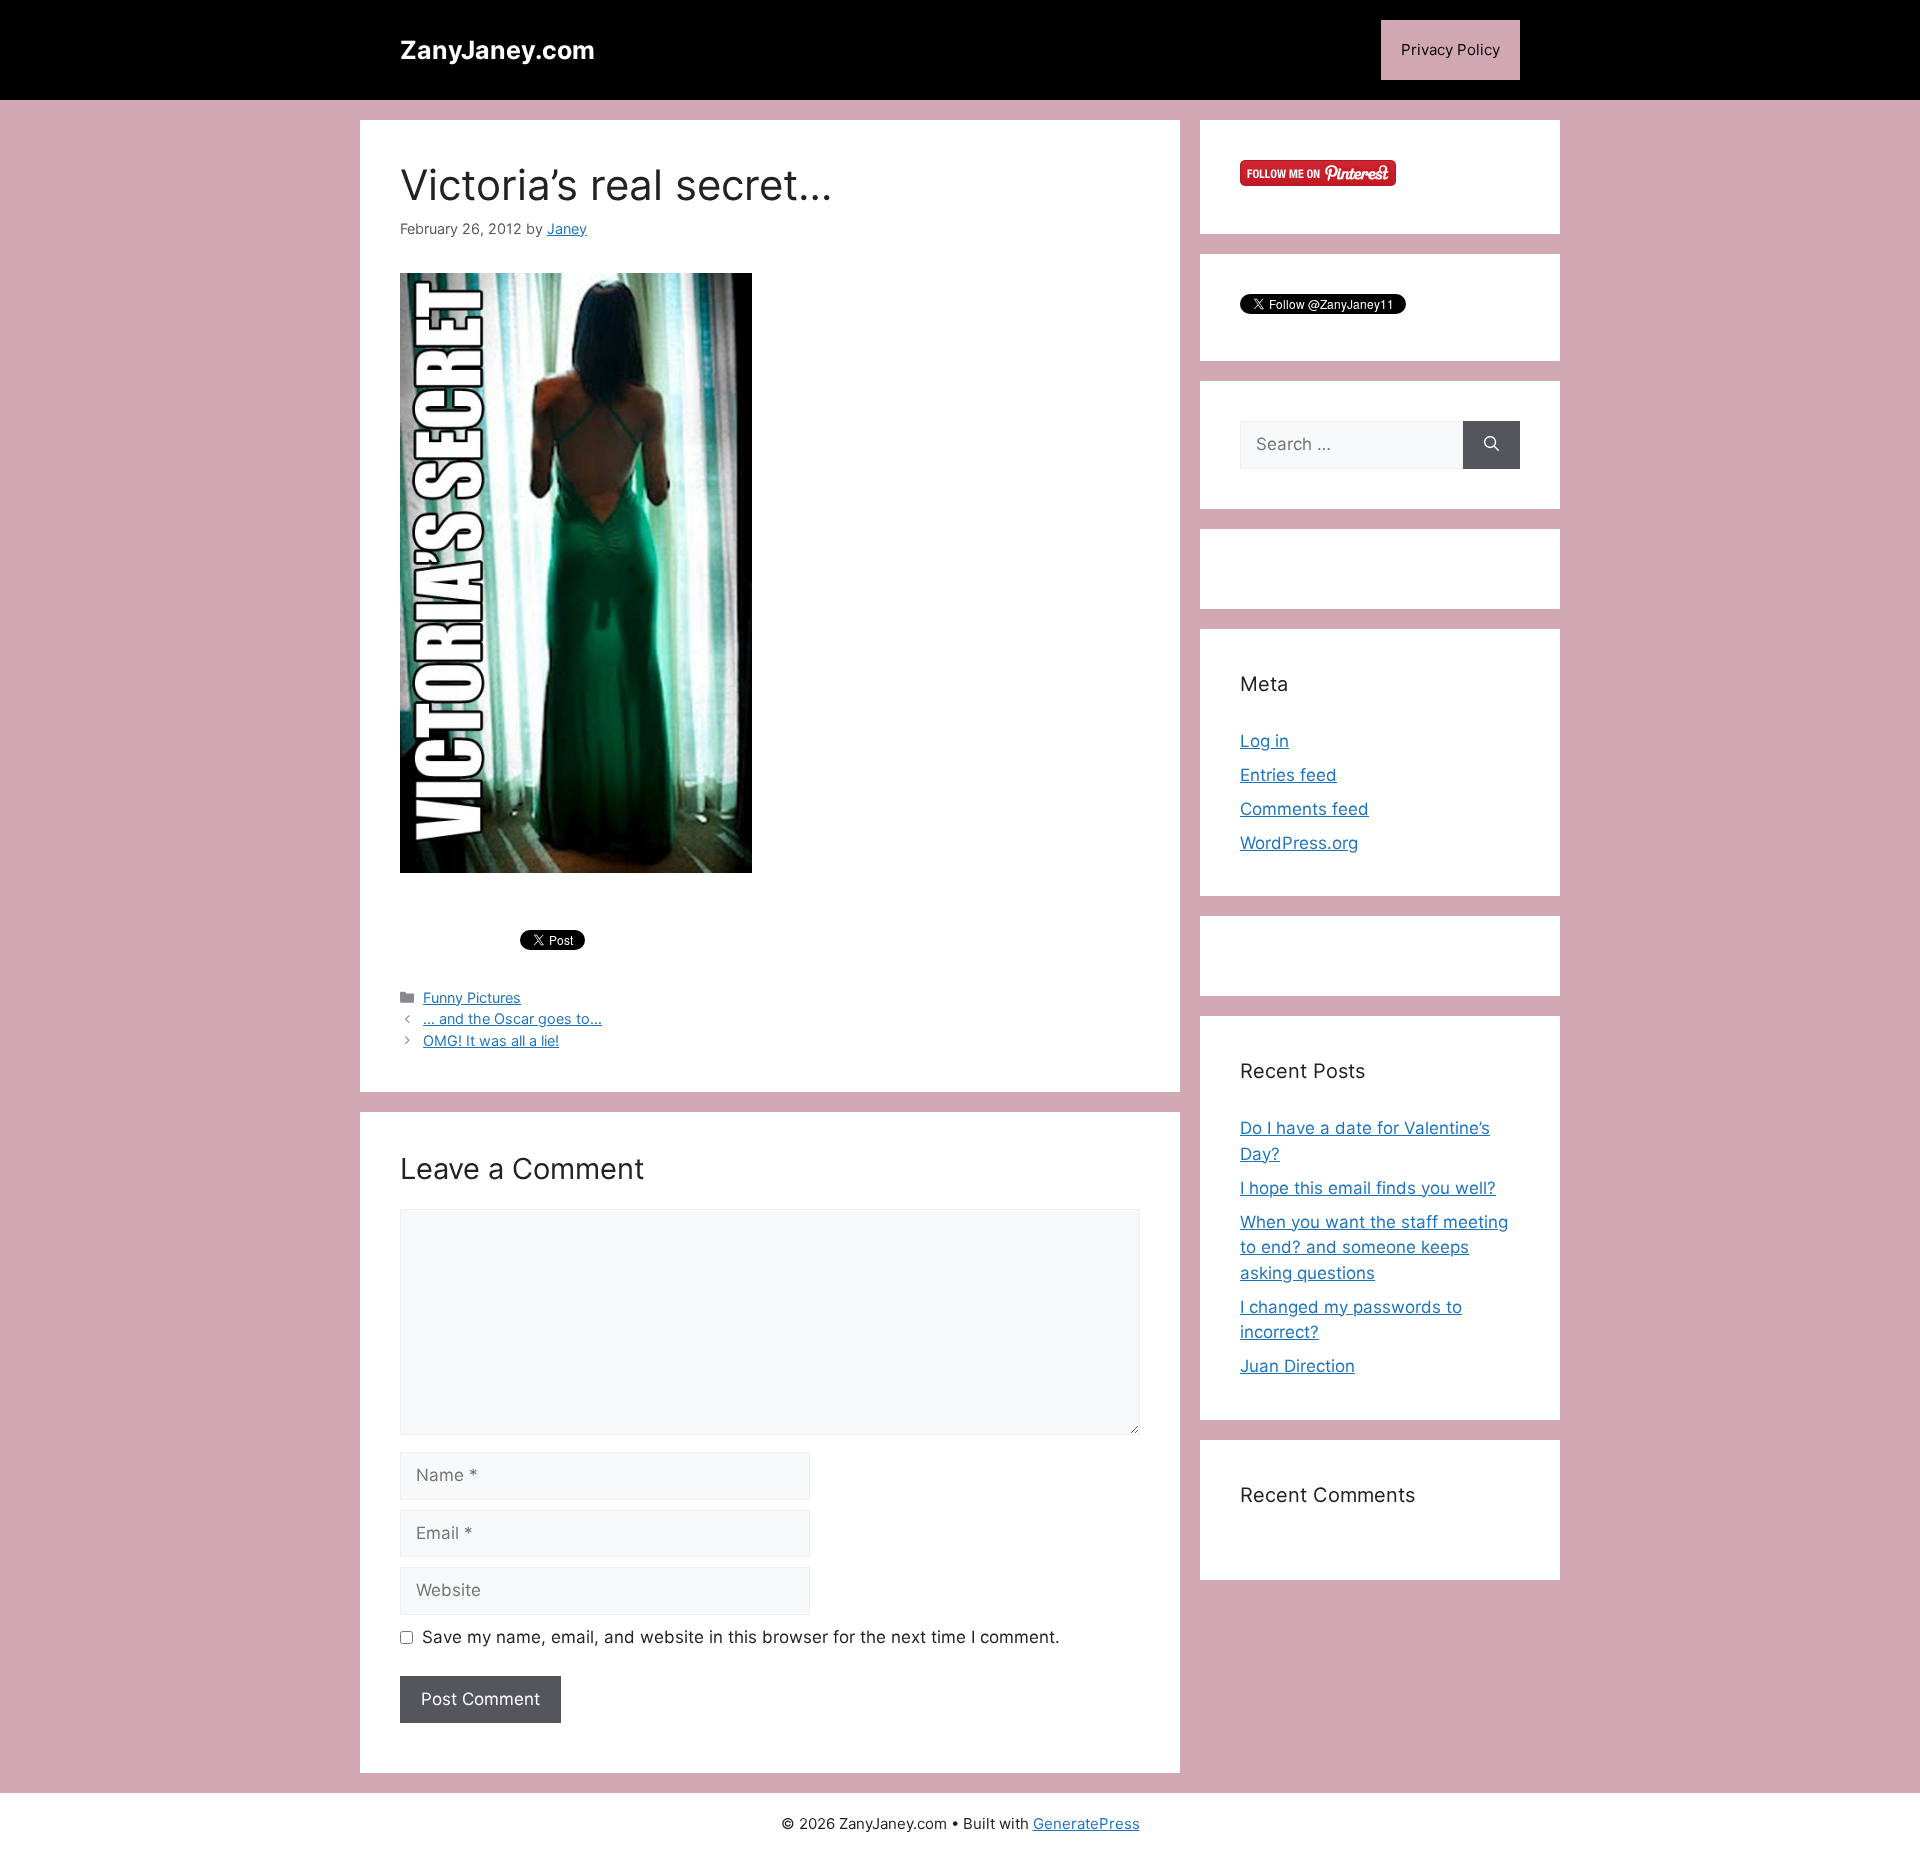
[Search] (1491, 445)
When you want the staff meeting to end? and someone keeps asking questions (1374, 1247)
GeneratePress (1086, 1823)
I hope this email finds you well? (1368, 1188)
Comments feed (1304, 809)
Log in (1264, 741)
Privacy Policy (1450, 49)
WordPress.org (1299, 843)
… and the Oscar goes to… (512, 1018)
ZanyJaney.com (497, 50)
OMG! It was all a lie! (491, 1040)
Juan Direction (1297, 1366)
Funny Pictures (472, 997)
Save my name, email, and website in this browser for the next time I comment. (741, 1637)
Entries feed (1288, 775)
